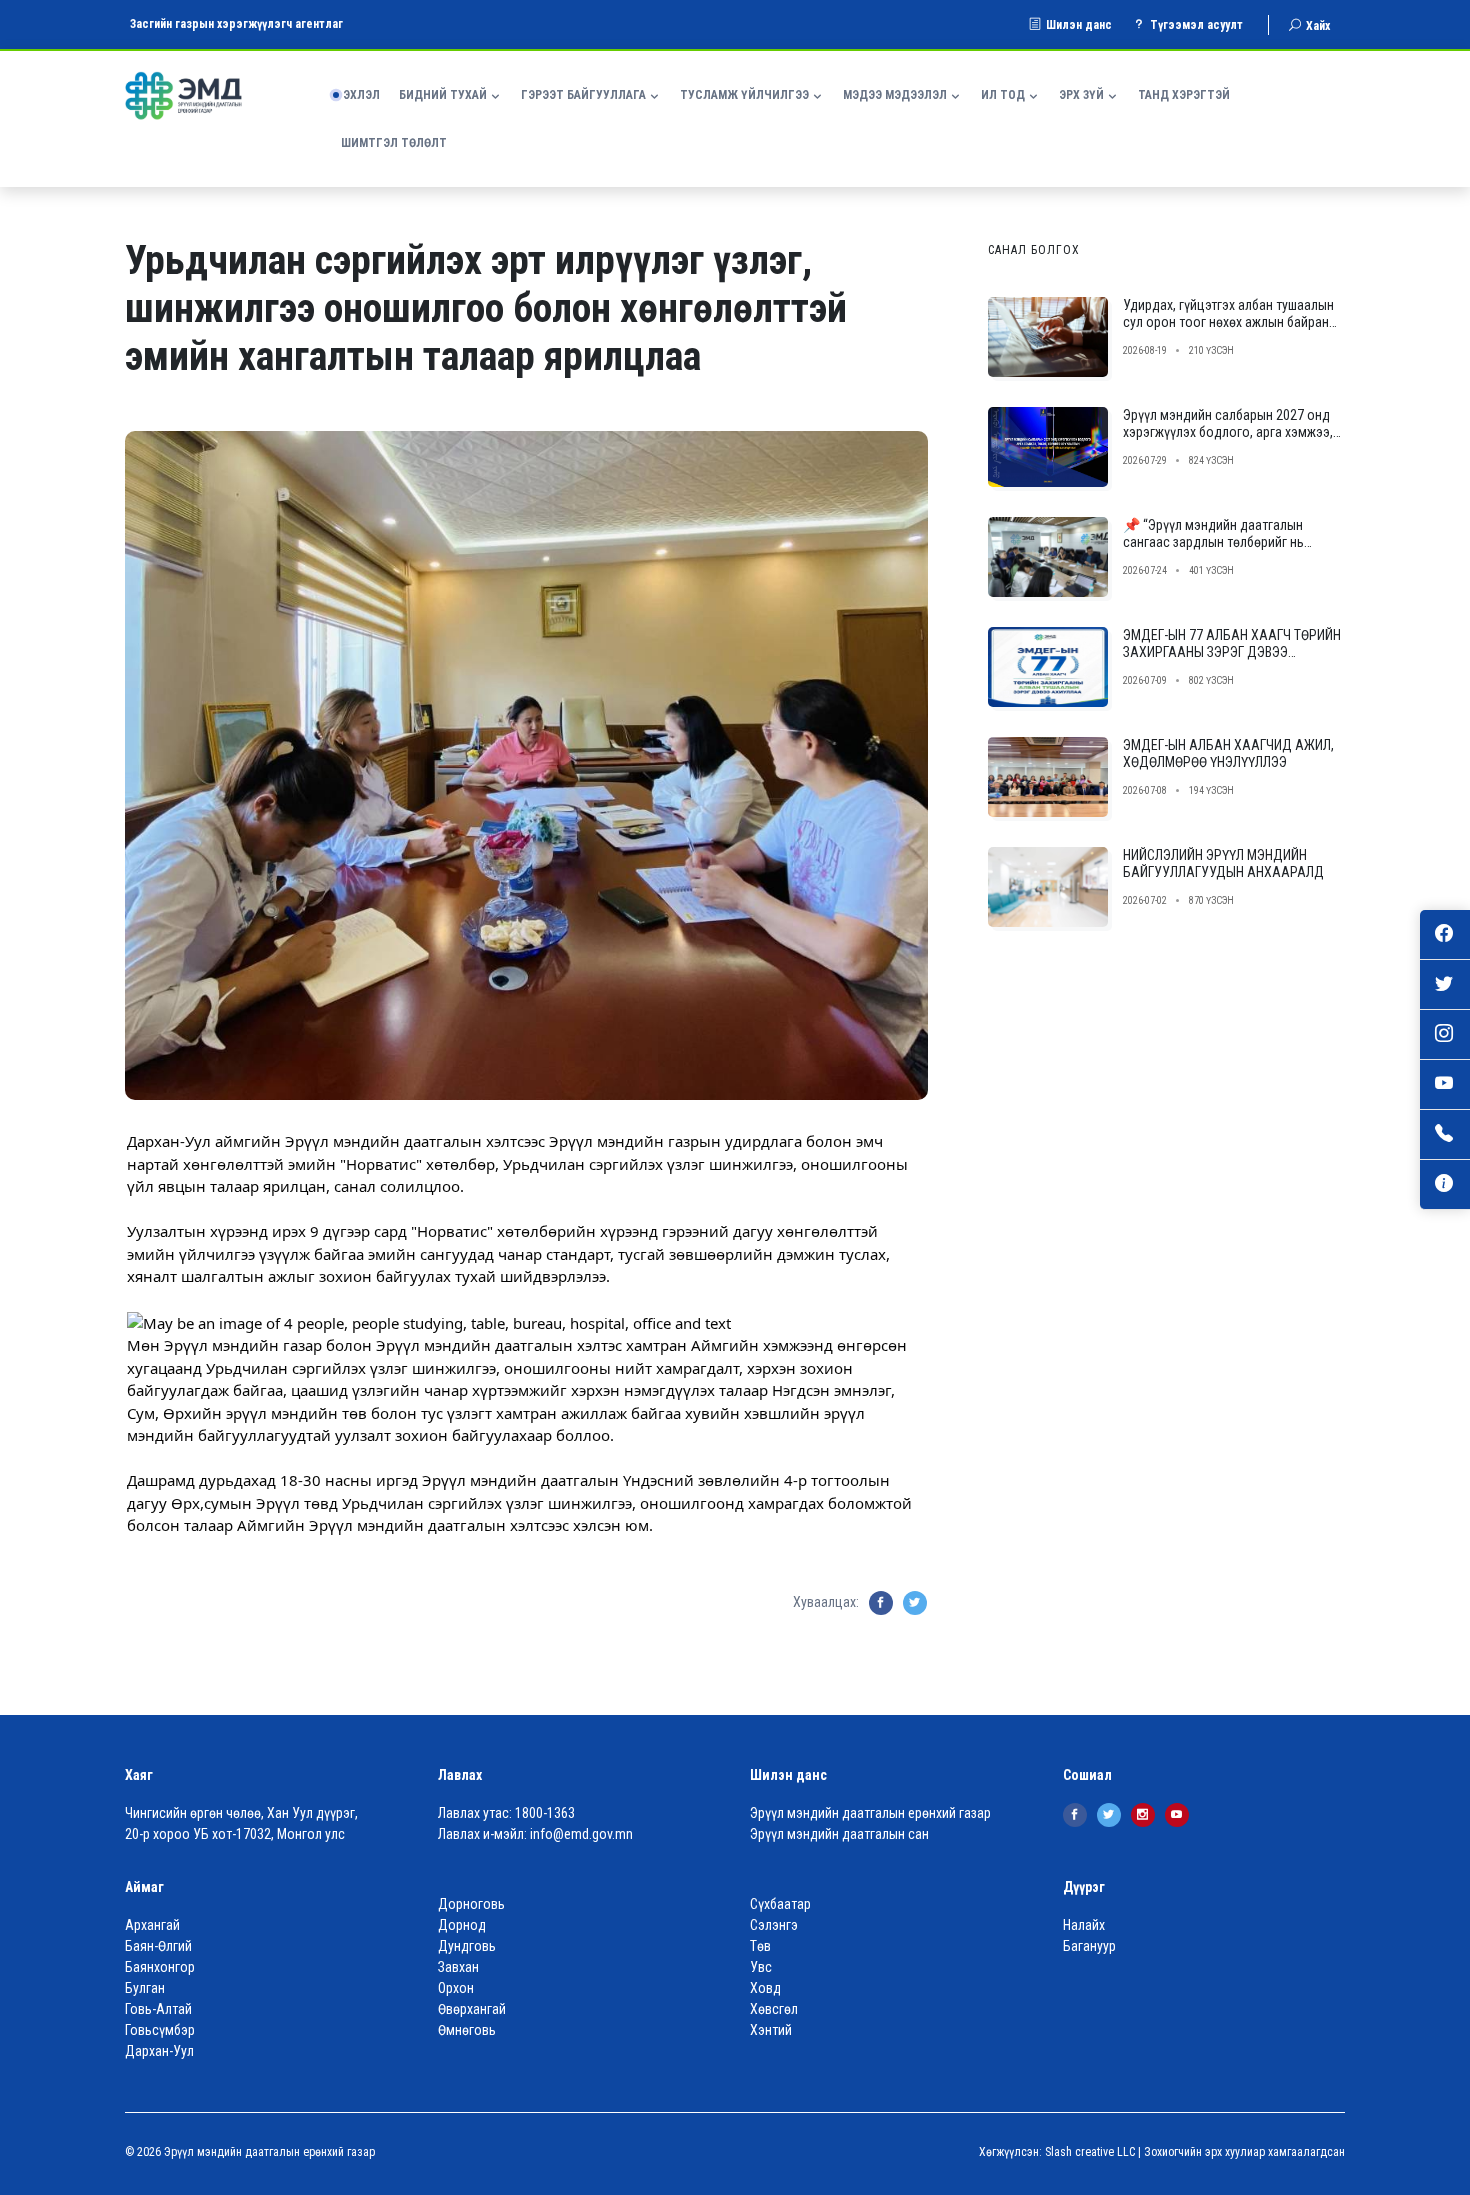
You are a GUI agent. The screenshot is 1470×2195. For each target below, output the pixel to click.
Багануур (1089, 1946)
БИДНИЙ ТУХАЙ (443, 95)
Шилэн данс (1079, 25)
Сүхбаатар (780, 1904)
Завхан (458, 1967)
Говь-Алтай (158, 2009)
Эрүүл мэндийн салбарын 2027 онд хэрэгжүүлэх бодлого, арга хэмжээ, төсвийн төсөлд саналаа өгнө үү (1228, 432)
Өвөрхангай (472, 2009)
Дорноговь (471, 1904)
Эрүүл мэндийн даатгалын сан (839, 1834)
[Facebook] (1075, 1815)
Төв (760, 1946)
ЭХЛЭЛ (361, 95)
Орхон (456, 1988)
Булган (145, 1988)
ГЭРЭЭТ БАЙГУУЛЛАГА (583, 95)
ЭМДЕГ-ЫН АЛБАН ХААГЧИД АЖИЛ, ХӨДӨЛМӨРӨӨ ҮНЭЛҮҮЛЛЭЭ (1228, 753)
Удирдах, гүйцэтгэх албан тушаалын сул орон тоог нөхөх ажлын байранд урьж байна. (1230, 322)
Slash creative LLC (1090, 2152)
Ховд (765, 1988)
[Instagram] (1143, 1815)
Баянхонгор (160, 1967)
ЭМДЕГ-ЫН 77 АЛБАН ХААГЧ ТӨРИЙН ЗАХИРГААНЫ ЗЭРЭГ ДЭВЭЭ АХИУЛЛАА (1232, 652)
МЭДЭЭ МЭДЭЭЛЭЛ (895, 95)
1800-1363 (545, 1813)
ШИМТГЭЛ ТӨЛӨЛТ (394, 143)
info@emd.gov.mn (581, 1834)
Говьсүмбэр (160, 2030)
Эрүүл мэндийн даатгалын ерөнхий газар (870, 1813)
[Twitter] (1109, 1815)
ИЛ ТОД (1003, 95)
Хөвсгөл (774, 2009)
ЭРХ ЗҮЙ (1081, 95)
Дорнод (462, 1925)
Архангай (152, 1925)
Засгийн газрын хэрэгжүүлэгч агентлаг (236, 24)
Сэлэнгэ (774, 1925)
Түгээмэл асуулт (1196, 25)
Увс (761, 1967)
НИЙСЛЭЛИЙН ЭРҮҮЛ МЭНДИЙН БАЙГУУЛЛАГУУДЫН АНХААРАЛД (1223, 863)
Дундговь (467, 1946)
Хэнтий (771, 2030)
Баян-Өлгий (158, 1946)
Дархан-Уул (159, 2051)
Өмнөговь (467, 2030)
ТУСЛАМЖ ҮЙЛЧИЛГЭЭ (744, 95)
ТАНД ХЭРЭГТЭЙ (1184, 95)
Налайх (1084, 1925)
